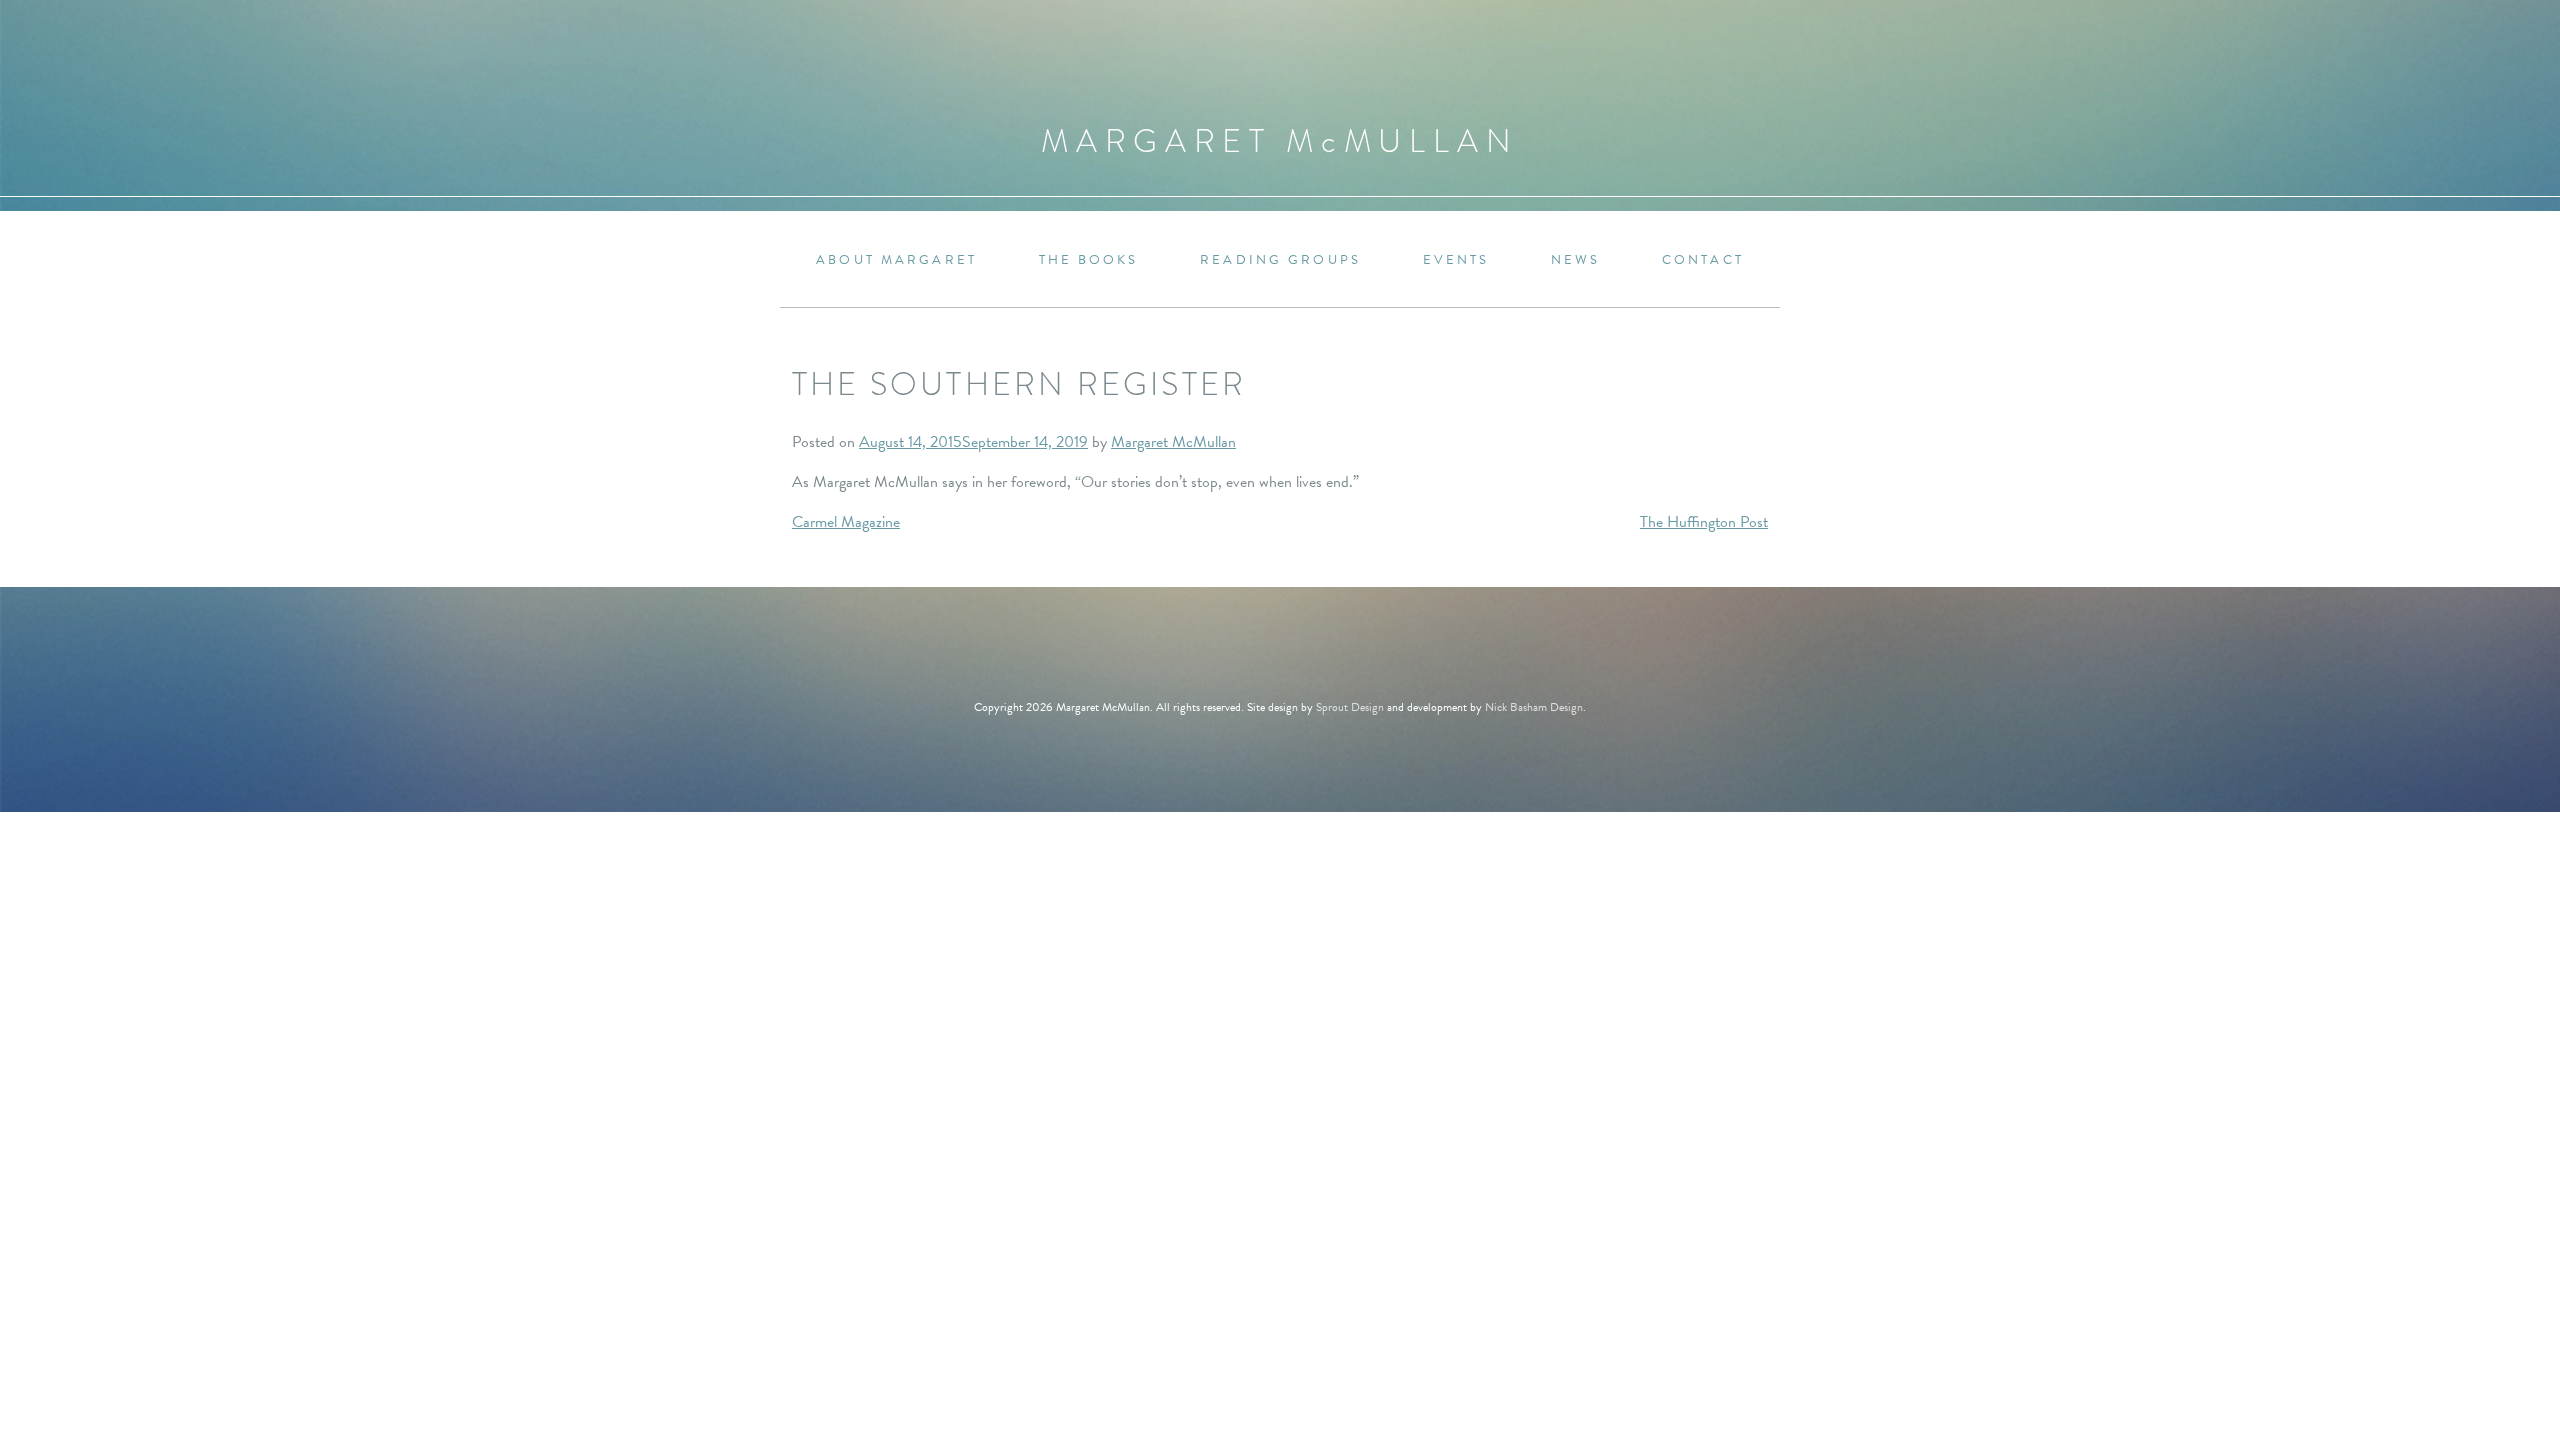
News (1575, 260)
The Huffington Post (1704, 522)
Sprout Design (1350, 707)
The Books (1089, 260)
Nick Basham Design (1534, 707)
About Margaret (896, 260)
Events (1456, 260)
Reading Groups (1280, 260)
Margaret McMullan (1173, 442)
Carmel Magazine (846, 522)
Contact (1703, 260)
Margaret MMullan (1280, 141)
